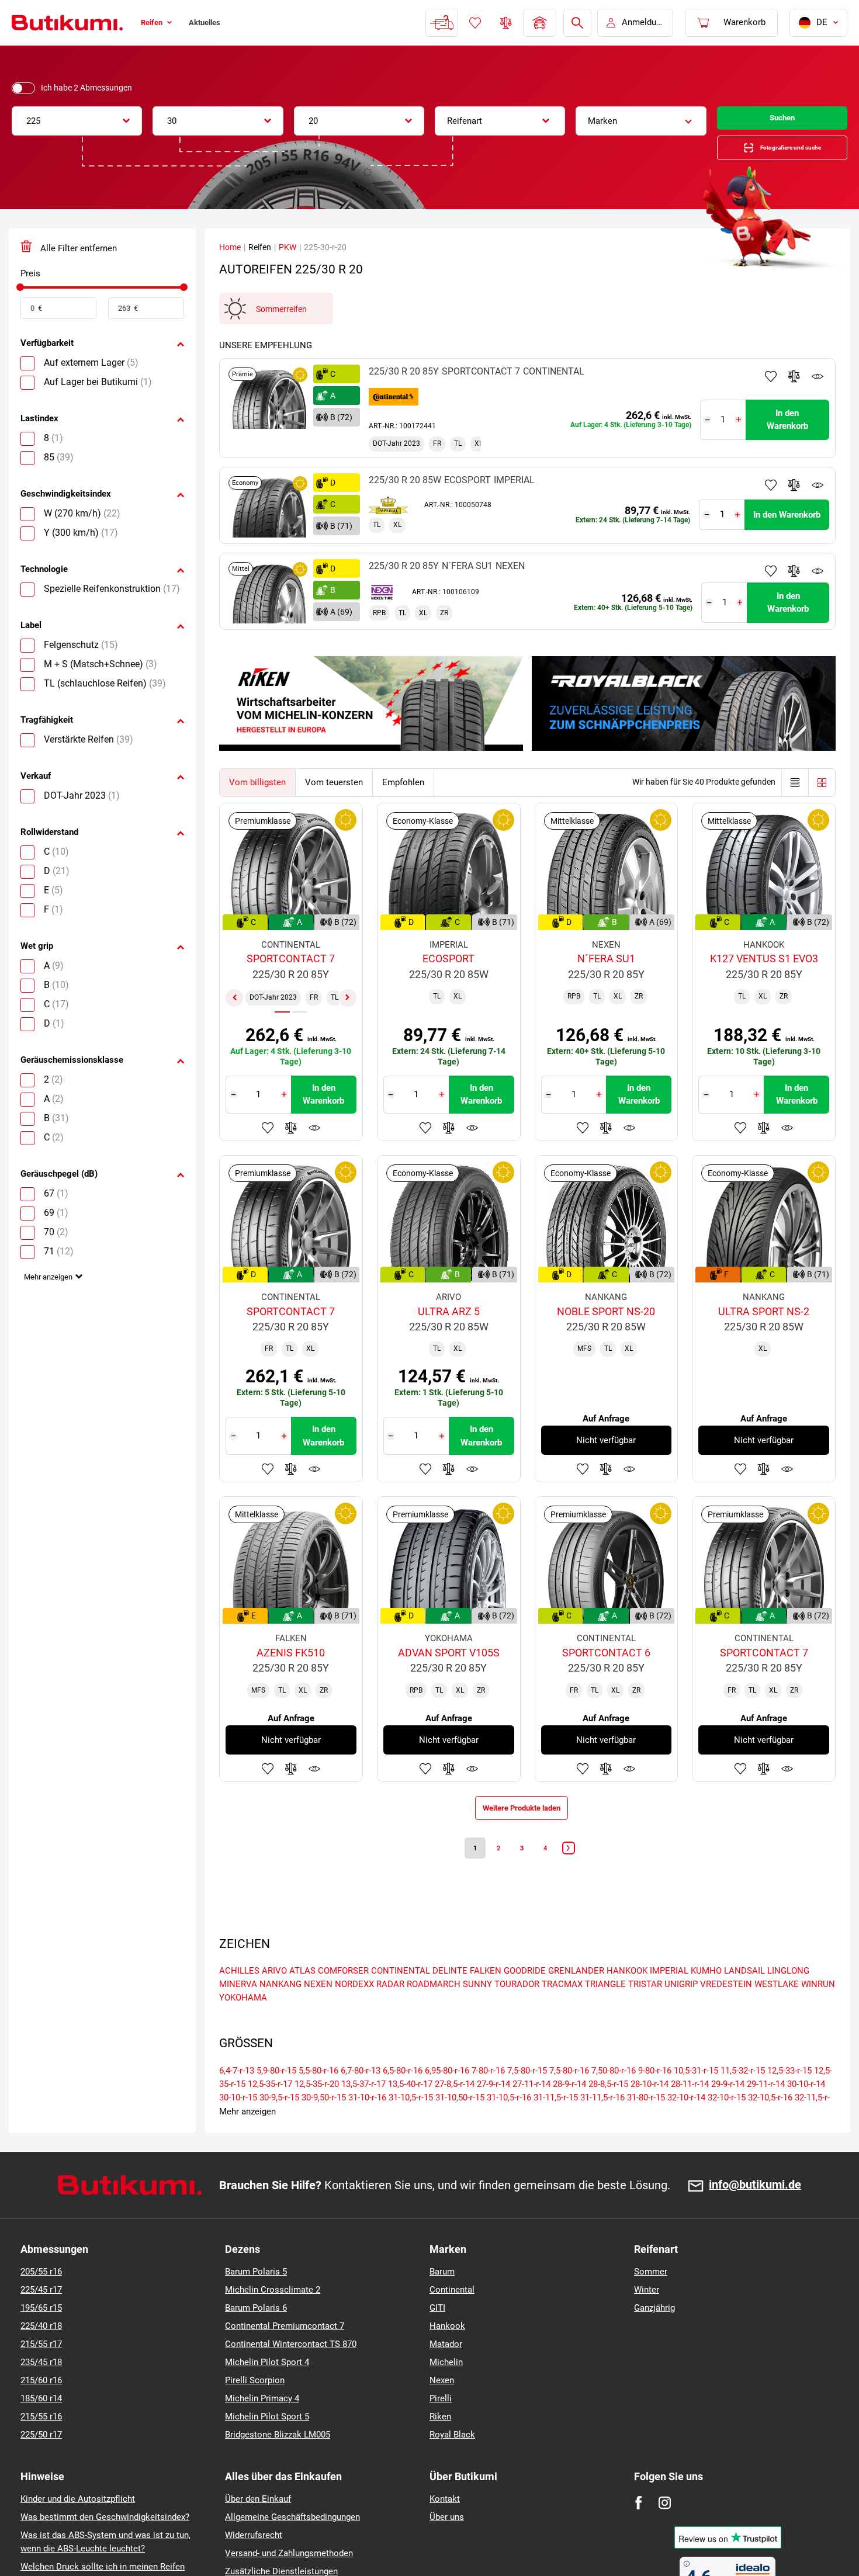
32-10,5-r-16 (770, 2123)
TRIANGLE (605, 2010)
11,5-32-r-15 (743, 2096)
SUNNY (477, 2010)
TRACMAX (562, 2010)
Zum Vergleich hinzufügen (794, 388)
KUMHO (706, 1996)
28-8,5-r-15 (608, 2110)
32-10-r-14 (686, 2123)
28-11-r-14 (690, 2110)
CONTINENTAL (401, 1996)
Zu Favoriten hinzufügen (771, 388)
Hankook (447, 2352)
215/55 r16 (41, 2442)
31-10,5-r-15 (411, 2123)
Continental (452, 2315)
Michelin (446, 2388)
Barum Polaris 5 (256, 2297)
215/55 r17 (41, 2370)
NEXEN (318, 2010)
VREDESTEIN (726, 2010)
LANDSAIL (744, 1996)
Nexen (442, 2406)
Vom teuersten (334, 794)
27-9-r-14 (493, 2110)
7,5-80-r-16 (569, 2096)
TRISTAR (645, 2010)
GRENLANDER (576, 1996)
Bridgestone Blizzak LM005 (278, 2460)
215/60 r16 (41, 2406)
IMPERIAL (669, 1996)
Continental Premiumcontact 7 (285, 2352)
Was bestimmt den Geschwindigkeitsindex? (105, 2543)
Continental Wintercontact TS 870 (291, 2370)
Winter (647, 2315)
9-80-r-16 (655, 2096)
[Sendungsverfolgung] (441, 23)
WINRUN (818, 2010)
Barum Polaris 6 (256, 2334)
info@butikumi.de (755, 2211)
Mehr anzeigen (52, 1294)
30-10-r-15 (238, 2123)
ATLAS (302, 1996)
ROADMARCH (434, 2010)
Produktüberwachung (818, 388)
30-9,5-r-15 (279, 2123)
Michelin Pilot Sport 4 (267, 2388)
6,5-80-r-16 (403, 2096)
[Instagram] (665, 2528)
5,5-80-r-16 (318, 2096)
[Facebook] (638, 2528)
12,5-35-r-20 (317, 2110)
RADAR (390, 2010)
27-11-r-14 (531, 2110)
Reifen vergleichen (505, 23)
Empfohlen (403, 794)
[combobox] (77, 121)
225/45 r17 (41, 2315)
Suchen (782, 121)
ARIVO (274, 1996)
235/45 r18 (41, 2388)
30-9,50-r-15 (324, 2123)
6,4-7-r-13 (237, 2096)
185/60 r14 (41, 2424)
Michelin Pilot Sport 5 (267, 2442)
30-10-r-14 (806, 2110)
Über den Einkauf (258, 2525)
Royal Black (452, 2460)
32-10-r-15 (727, 2123)
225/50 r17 (41, 2460)
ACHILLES (239, 1996)
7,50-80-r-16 (614, 2096)
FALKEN (486, 1996)
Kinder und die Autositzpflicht (78, 2525)
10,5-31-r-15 (696, 2096)
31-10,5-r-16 (509, 2123)
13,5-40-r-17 (410, 2110)
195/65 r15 (41, 2334)
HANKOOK (627, 1996)
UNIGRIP (681, 2010)
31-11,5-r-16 (602, 2123)
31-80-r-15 (646, 2123)
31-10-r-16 (367, 2123)
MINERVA (238, 2010)
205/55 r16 (41, 2297)
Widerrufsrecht (254, 2561)
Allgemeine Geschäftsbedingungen (292, 2543)
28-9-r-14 (569, 2110)
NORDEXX (354, 2010)
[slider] (20, 299)
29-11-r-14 (766, 2110)
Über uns (447, 2543)
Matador (446, 2370)
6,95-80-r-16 (447, 2096)
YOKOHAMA (243, 2023)
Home (230, 259)
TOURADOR (517, 2010)
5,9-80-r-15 (276, 2096)
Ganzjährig (654, 2334)
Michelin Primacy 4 (262, 2424)
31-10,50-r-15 (460, 2123)
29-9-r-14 (728, 2110)
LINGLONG (788, 1996)
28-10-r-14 (650, 2110)
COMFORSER (343, 1996)
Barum (442, 2297)
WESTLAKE (777, 2010)
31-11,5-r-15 (556, 2123)
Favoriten (474, 23)
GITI (437, 2334)
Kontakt (445, 2525)
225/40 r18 (41, 2352)
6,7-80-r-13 (361, 2096)
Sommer (651, 2297)
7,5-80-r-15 (527, 2096)
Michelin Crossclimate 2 (273, 2315)
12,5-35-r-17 (270, 2110)
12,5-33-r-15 (789, 2096)
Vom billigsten (257, 794)
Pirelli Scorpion (255, 2406)
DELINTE (450, 1996)
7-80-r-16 (488, 2096)
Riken (440, 2442)
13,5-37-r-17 (363, 2110)
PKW (288, 259)
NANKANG (280, 2010)
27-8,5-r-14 (455, 2110)
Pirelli (441, 2424)
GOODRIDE (525, 1996)
